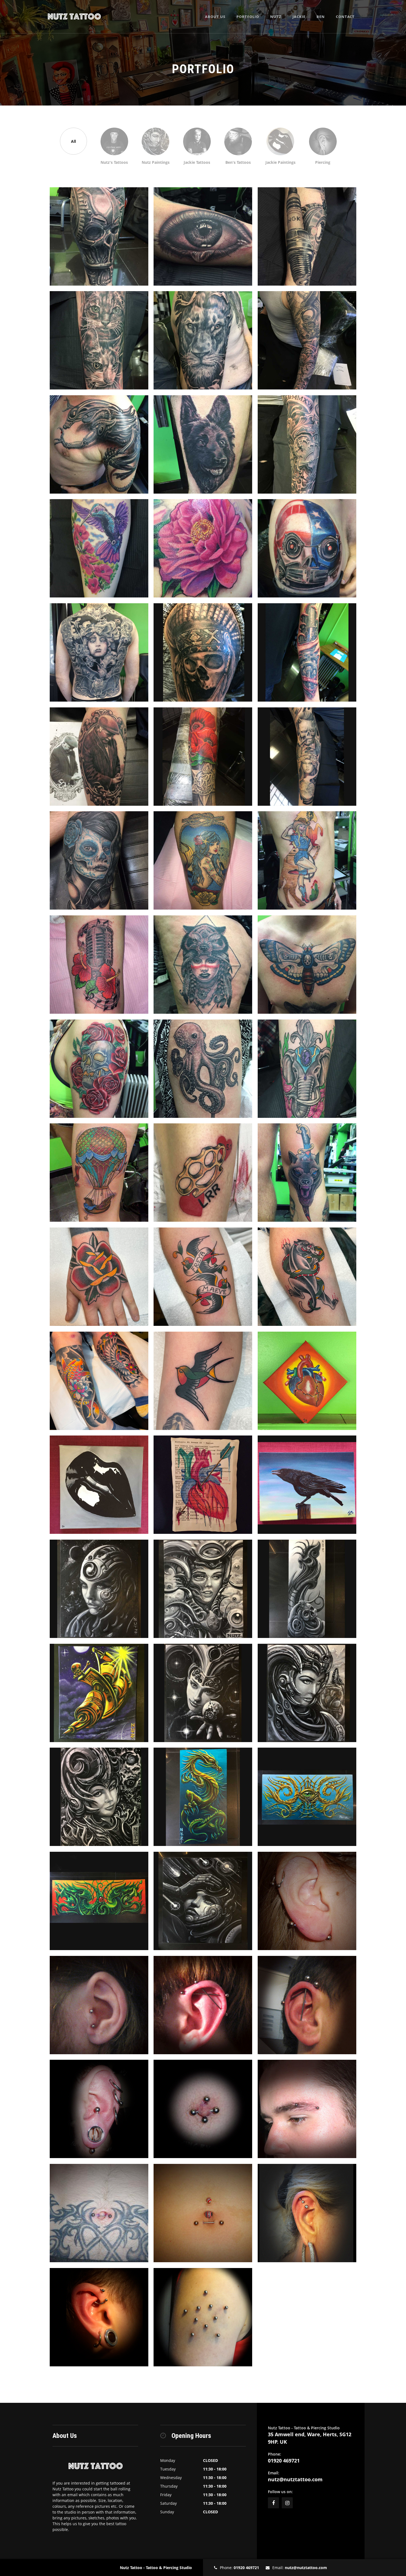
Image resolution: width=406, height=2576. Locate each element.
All (73, 141)
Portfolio (248, 17)
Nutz (276, 17)
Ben (321, 17)
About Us (215, 17)
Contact (345, 17)
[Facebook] (273, 2503)
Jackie (299, 17)
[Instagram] (287, 2503)
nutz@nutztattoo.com (295, 2479)
